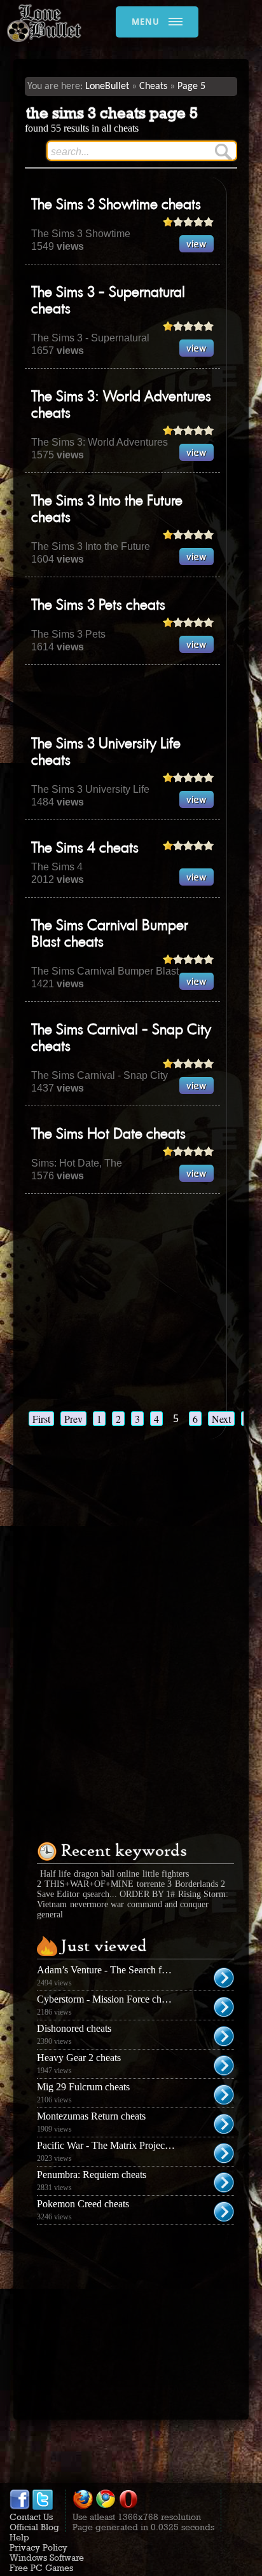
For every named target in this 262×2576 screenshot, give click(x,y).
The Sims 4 (57, 867)
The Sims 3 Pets (68, 634)
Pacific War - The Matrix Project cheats (116, 2145)
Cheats (153, 86)
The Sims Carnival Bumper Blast (105, 971)
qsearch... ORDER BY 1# (129, 1894)
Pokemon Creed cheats (83, 2204)
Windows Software (47, 2558)
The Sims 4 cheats (85, 849)
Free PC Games (41, 2568)
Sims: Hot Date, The (77, 1163)
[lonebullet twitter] (43, 2507)
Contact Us (31, 2517)
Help (19, 2537)
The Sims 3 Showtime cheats (116, 205)
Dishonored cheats (74, 2028)
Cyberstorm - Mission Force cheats (107, 1999)
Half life (55, 1874)
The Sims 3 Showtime (81, 234)
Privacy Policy (38, 2547)
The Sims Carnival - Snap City (100, 1075)
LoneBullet (107, 86)
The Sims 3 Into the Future (91, 546)
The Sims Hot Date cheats (108, 1135)
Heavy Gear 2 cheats (79, 2058)
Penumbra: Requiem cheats (92, 2175)
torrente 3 (154, 1884)
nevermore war (97, 1904)
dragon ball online (107, 1874)
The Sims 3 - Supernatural (90, 338)
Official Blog (34, 2527)
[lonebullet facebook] (20, 2507)
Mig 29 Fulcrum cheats (83, 2087)
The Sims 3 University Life (90, 789)
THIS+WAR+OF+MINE (89, 1884)
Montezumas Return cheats (91, 2116)
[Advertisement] (143, 700)
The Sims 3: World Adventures (100, 442)
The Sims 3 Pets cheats (98, 606)
